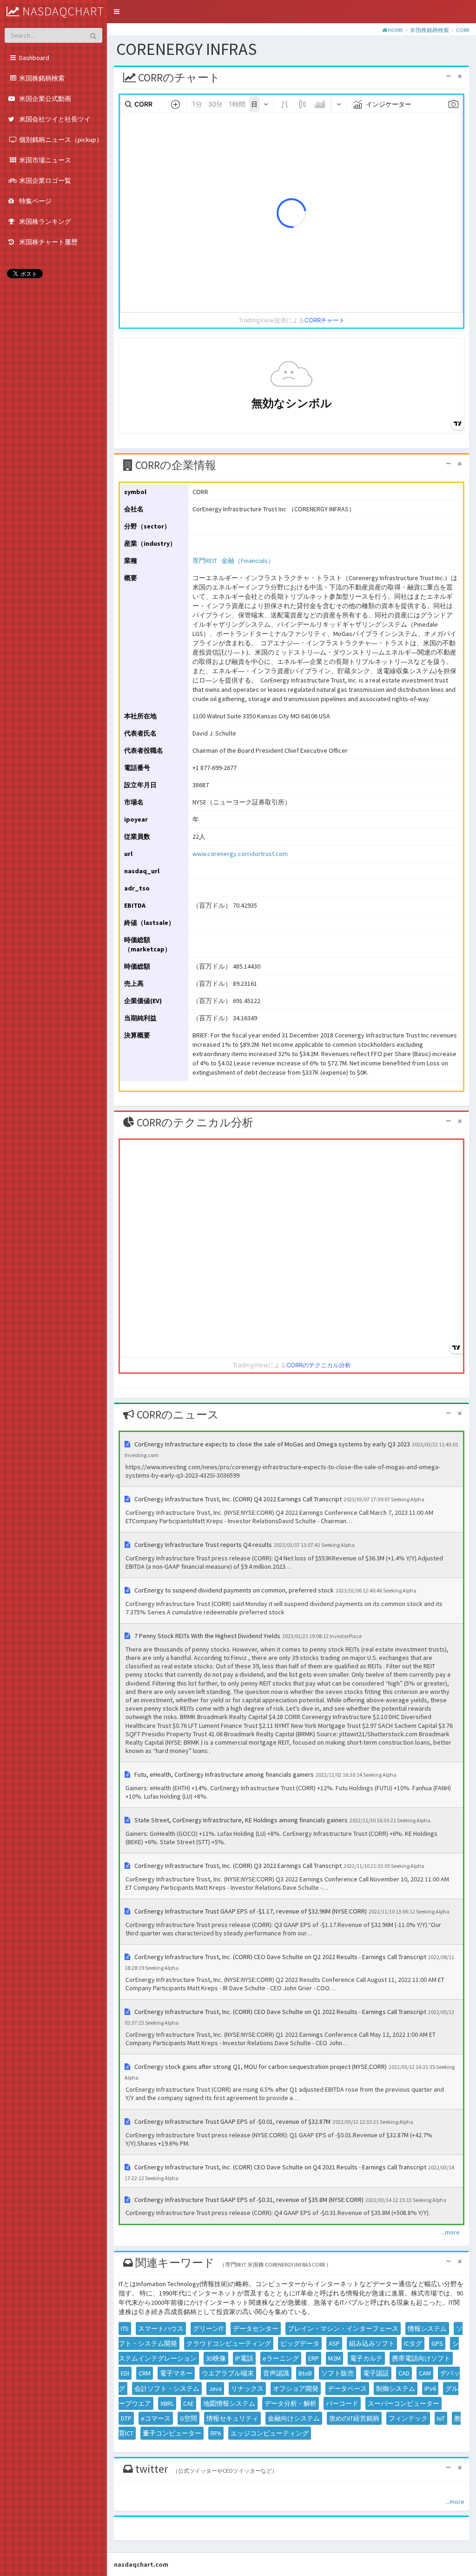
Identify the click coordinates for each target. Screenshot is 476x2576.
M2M (334, 2358)
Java (215, 2389)
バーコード (342, 2403)
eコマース (156, 2418)
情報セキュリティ (232, 2418)
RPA (216, 2433)
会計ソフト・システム (167, 2389)
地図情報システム (229, 2403)
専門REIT (205, 561)
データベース (347, 2389)
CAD (404, 2373)
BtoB (305, 2373)
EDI (125, 2373)
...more (450, 2232)
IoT (441, 2418)
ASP (334, 2343)
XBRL (167, 2403)
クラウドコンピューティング (229, 2343)
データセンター (256, 2328)
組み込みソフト (372, 2343)
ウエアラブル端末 (228, 2373)
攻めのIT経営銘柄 (354, 2418)
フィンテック (408, 2418)
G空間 (188, 2418)
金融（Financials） (248, 561)
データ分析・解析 (291, 2403)
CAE (188, 2403)
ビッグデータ (300, 2343)
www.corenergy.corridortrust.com (240, 854)
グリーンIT (208, 2328)
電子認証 (376, 2373)
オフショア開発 (296, 2389)
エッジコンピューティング (270, 2433)
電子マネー (176, 2373)
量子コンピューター (172, 2433)
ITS (125, 2328)
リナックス (247, 2389)
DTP (126, 2418)
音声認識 (276, 2373)
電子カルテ (366, 2358)
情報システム (427, 2328)
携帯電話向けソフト (421, 2358)
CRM (145, 2373)
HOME (396, 30)
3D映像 (216, 2358)
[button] (117, 12)
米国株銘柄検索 (430, 30)
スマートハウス (161, 2328)
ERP (314, 2358)
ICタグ (413, 2343)
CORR (463, 30)
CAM (425, 2373)
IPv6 (430, 2389)
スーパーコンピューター (403, 2403)
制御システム (396, 2389)
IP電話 (244, 2358)
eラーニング (281, 2358)
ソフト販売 (337, 2373)
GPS (437, 2343)
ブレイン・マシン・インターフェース (343, 2328)
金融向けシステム (294, 2418)
